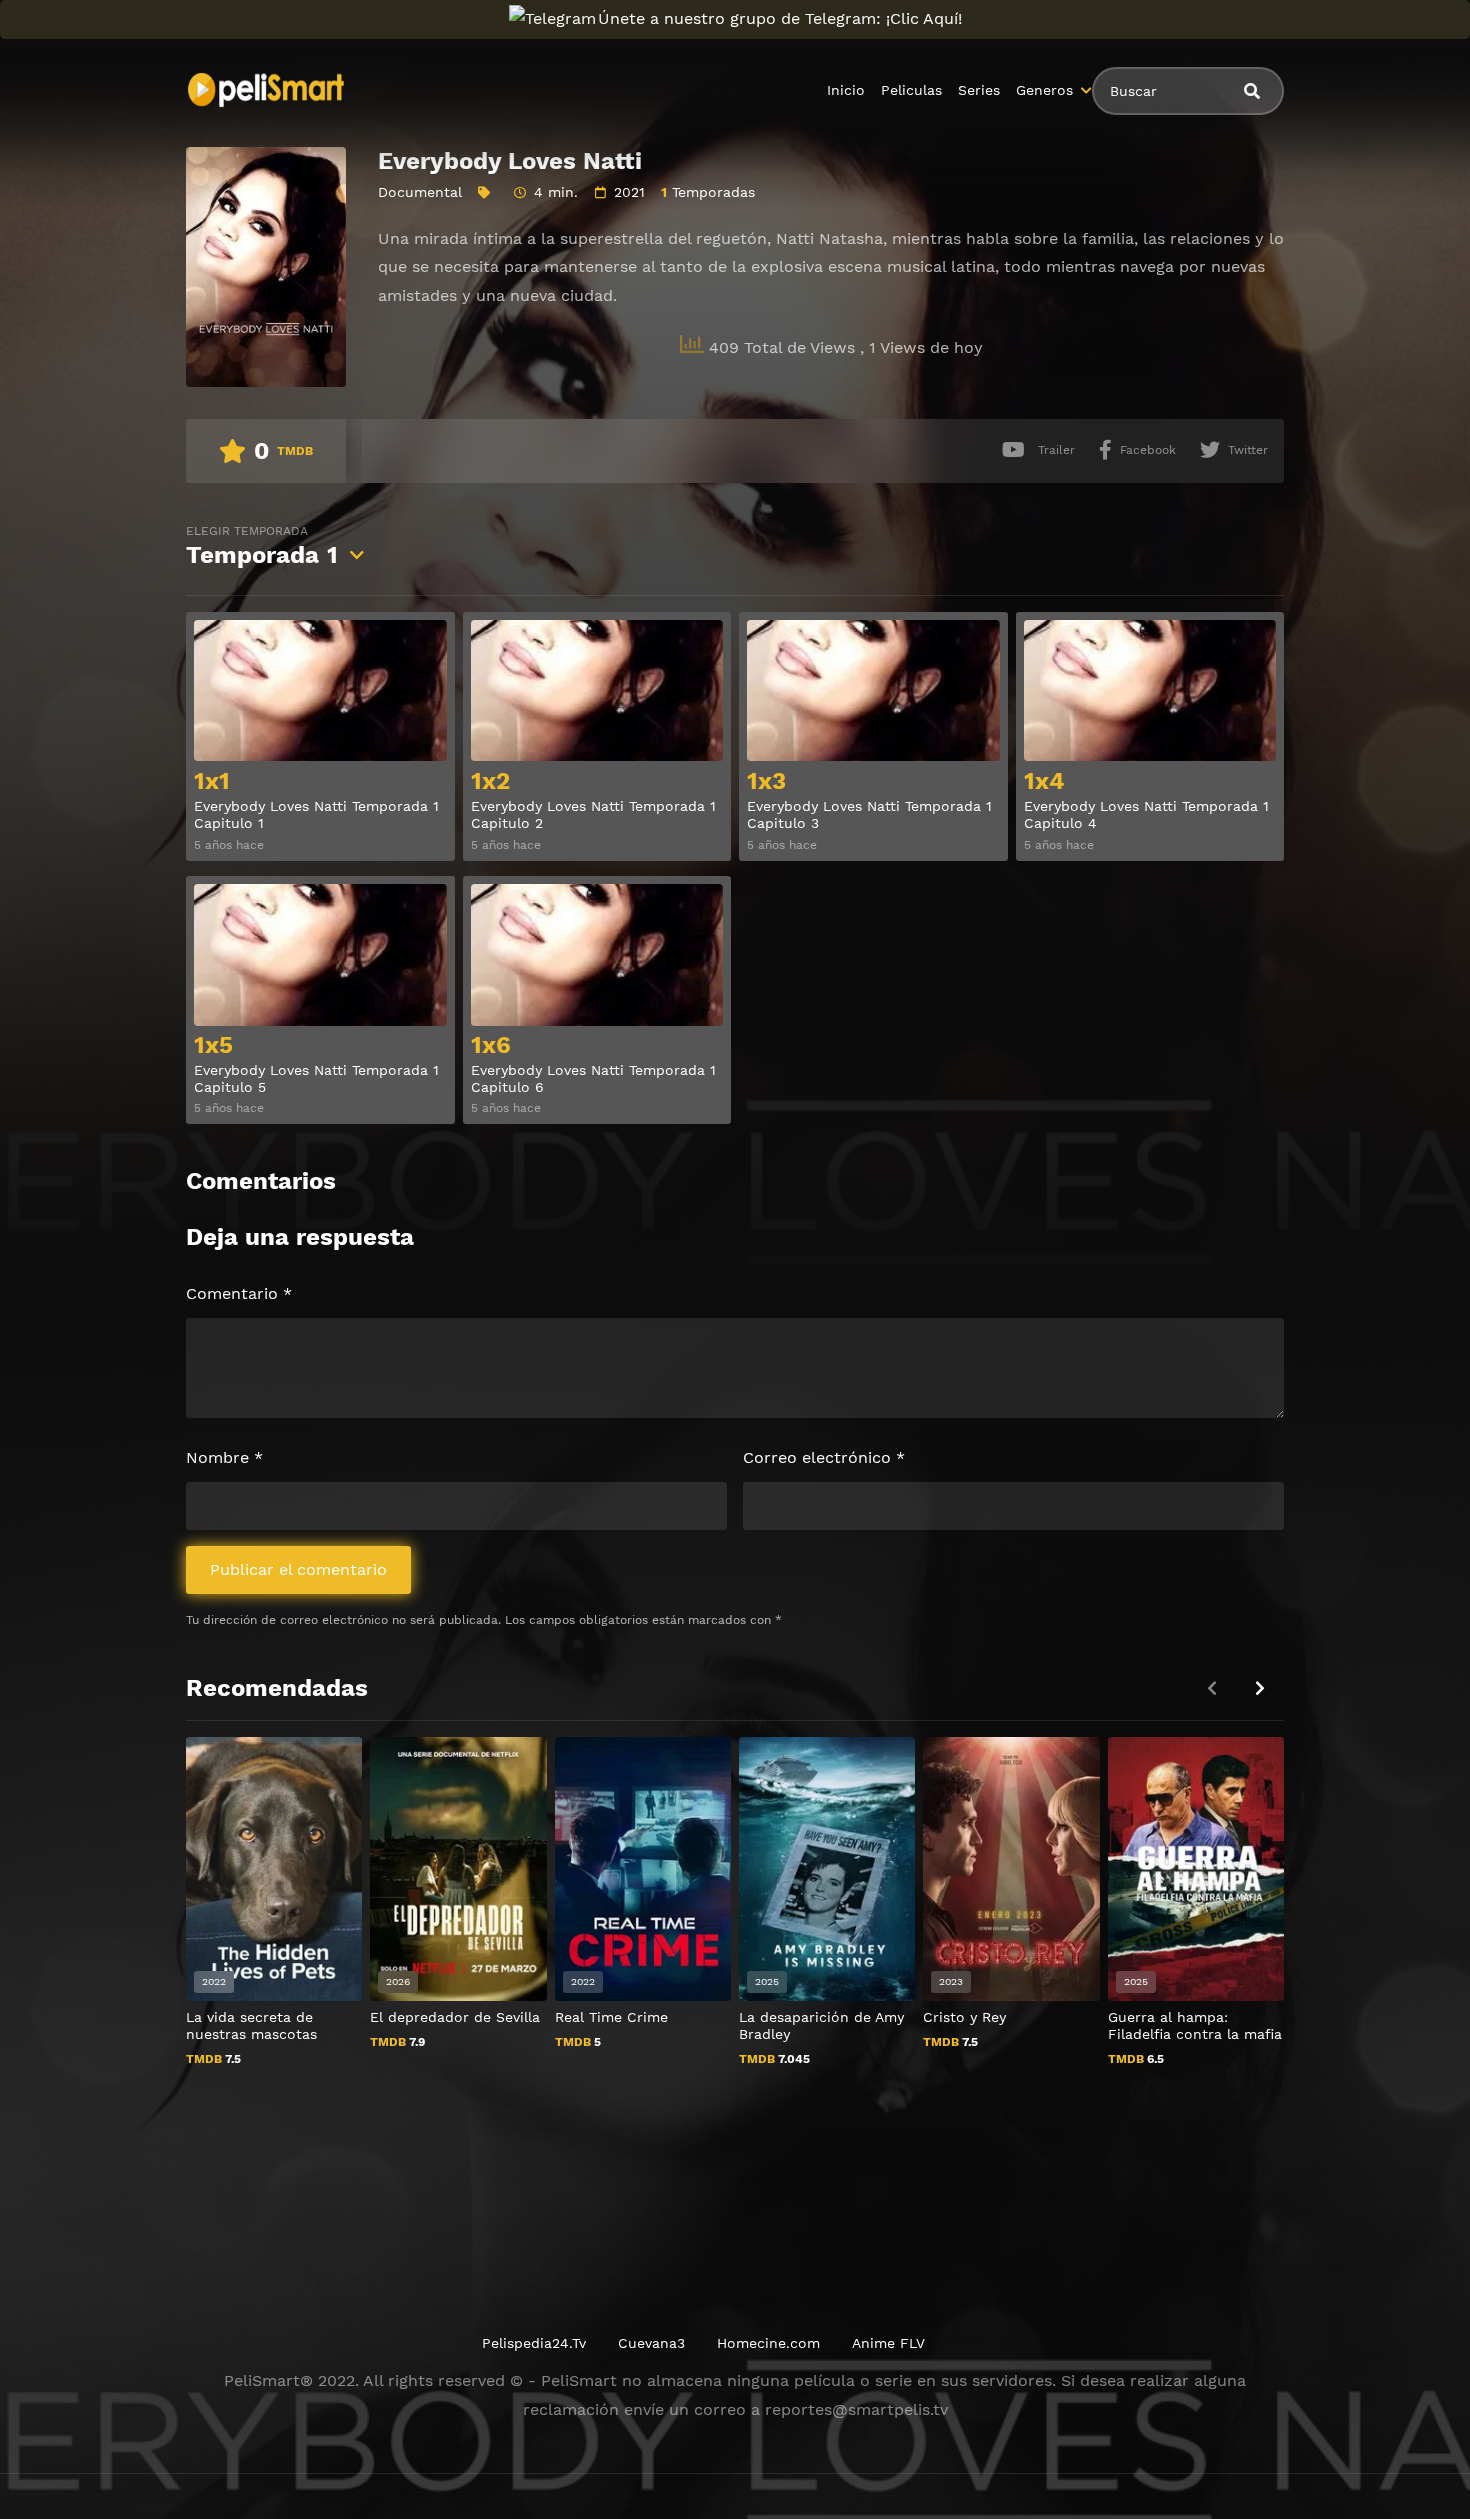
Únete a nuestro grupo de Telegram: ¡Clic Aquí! (780, 18)
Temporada (262, 546)
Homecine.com (768, 2343)
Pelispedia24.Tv (534, 2343)
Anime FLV (888, 2343)
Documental (420, 192)
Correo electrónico (824, 1457)
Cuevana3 (651, 2343)
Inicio (846, 90)
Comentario (239, 1293)
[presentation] (1260, 1688)
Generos (1044, 90)
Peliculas (911, 90)
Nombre (224, 1457)
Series (979, 90)
